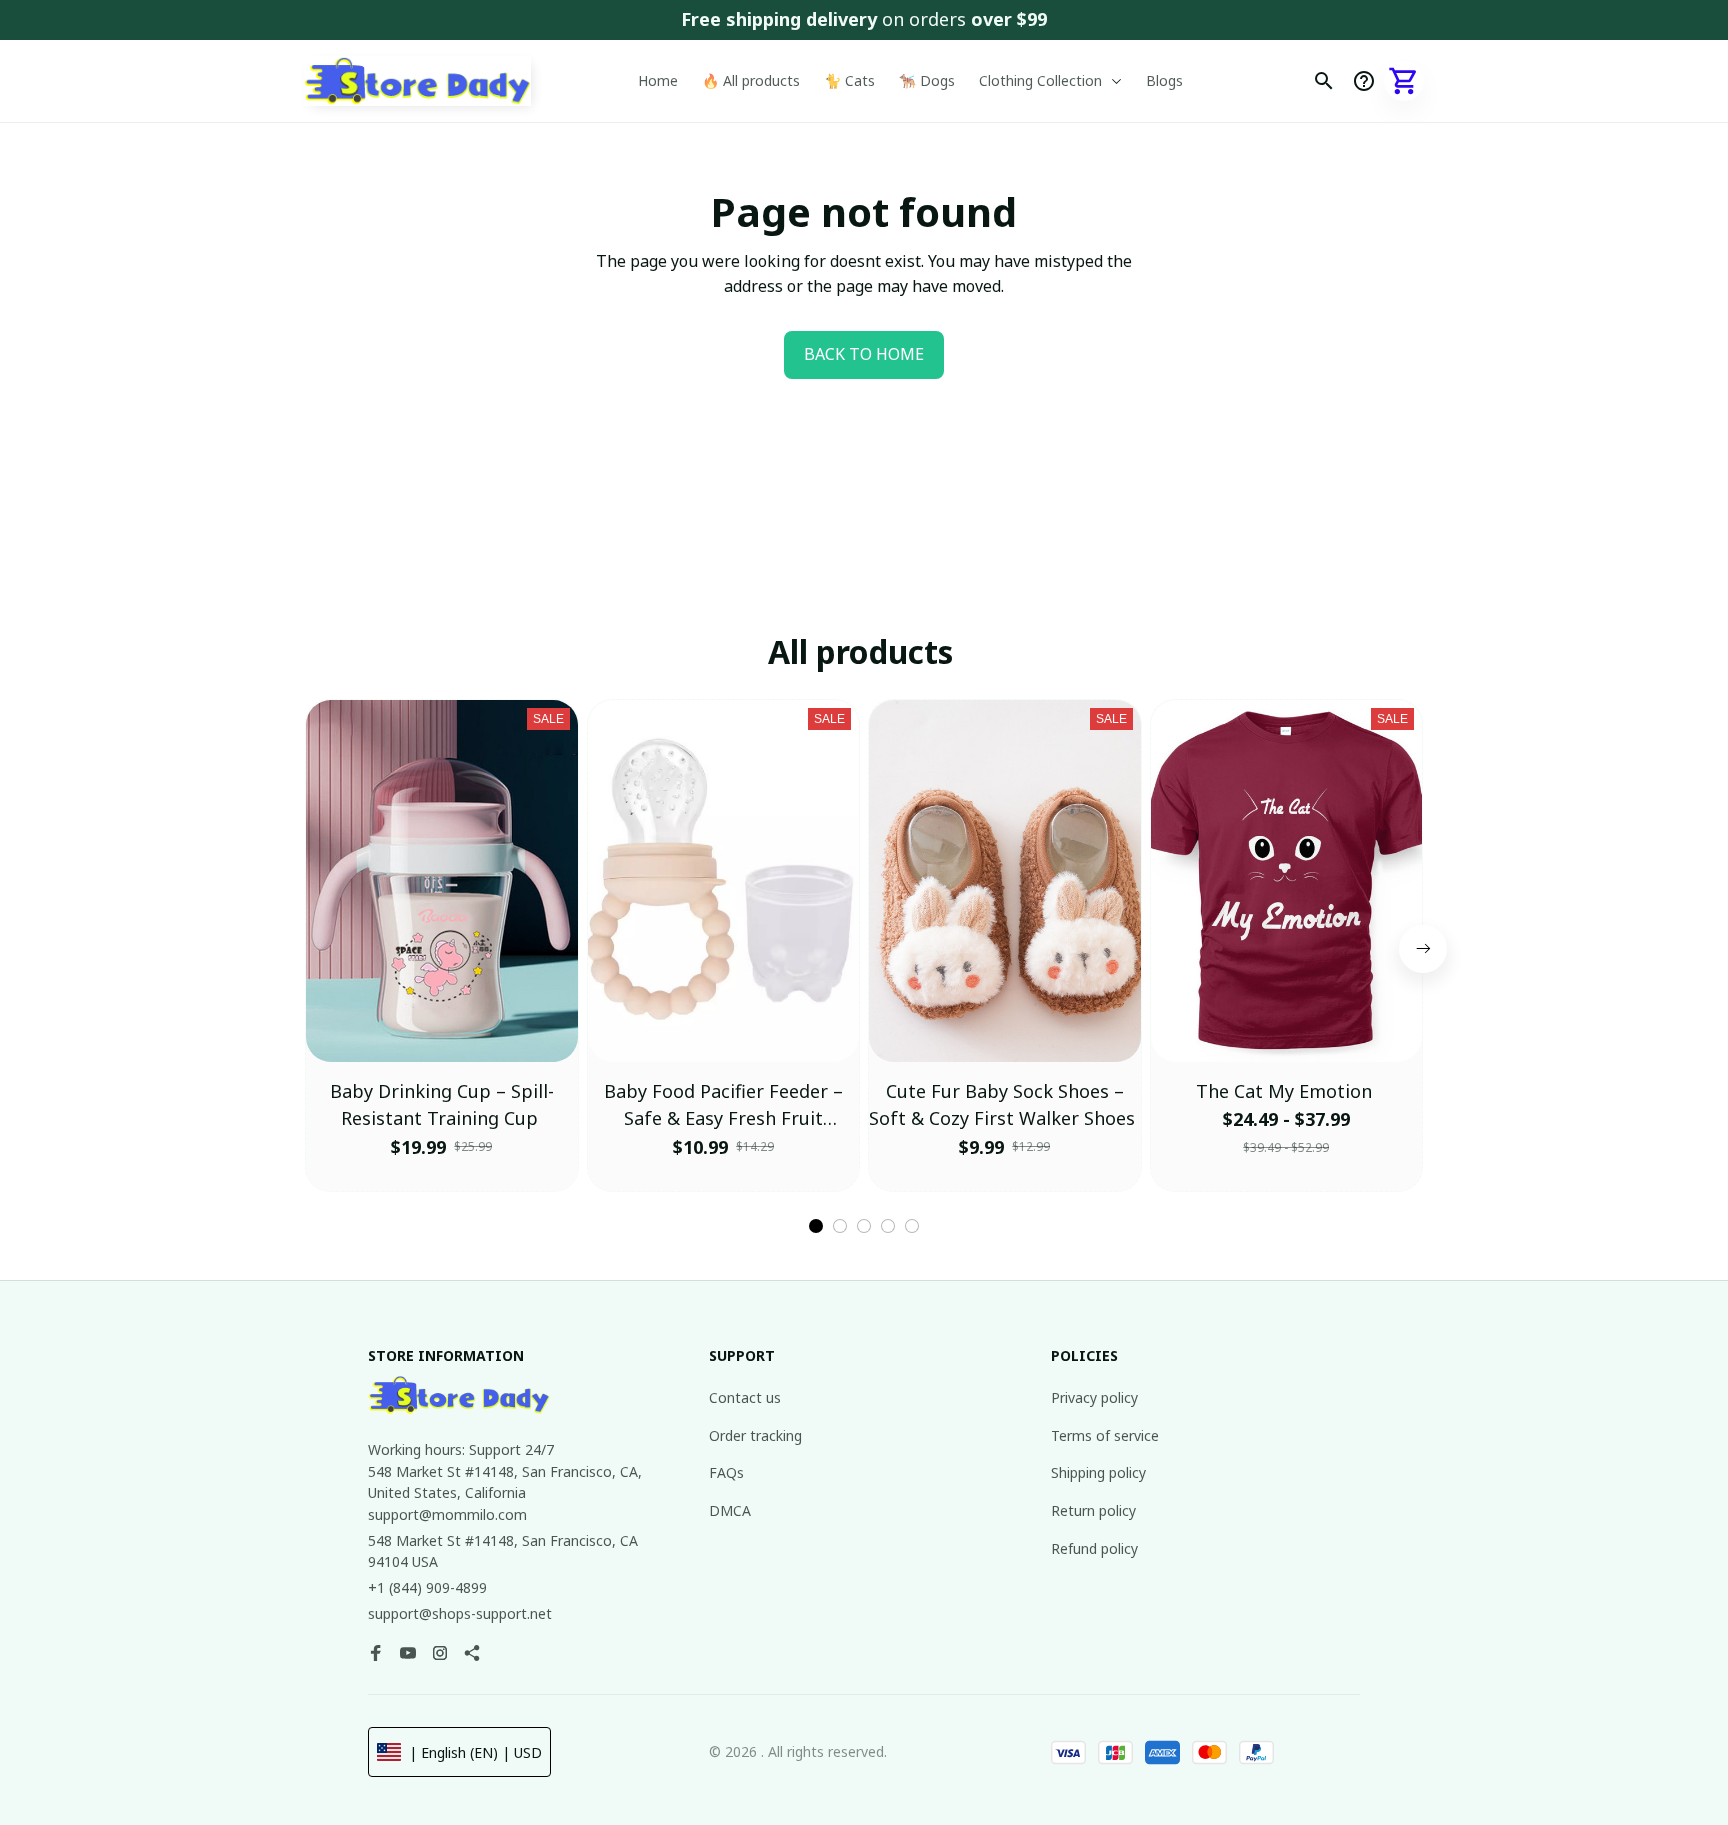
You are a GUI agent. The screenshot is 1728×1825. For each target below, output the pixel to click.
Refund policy (1094, 1548)
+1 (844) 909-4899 (427, 1587)
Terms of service (1105, 1435)
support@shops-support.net (460, 1613)
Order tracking (755, 1435)
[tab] (816, 1226)
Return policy (1093, 1510)
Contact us (745, 1397)
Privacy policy (1094, 1397)
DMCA (730, 1510)
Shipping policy (1098, 1472)
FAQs (726, 1472)
